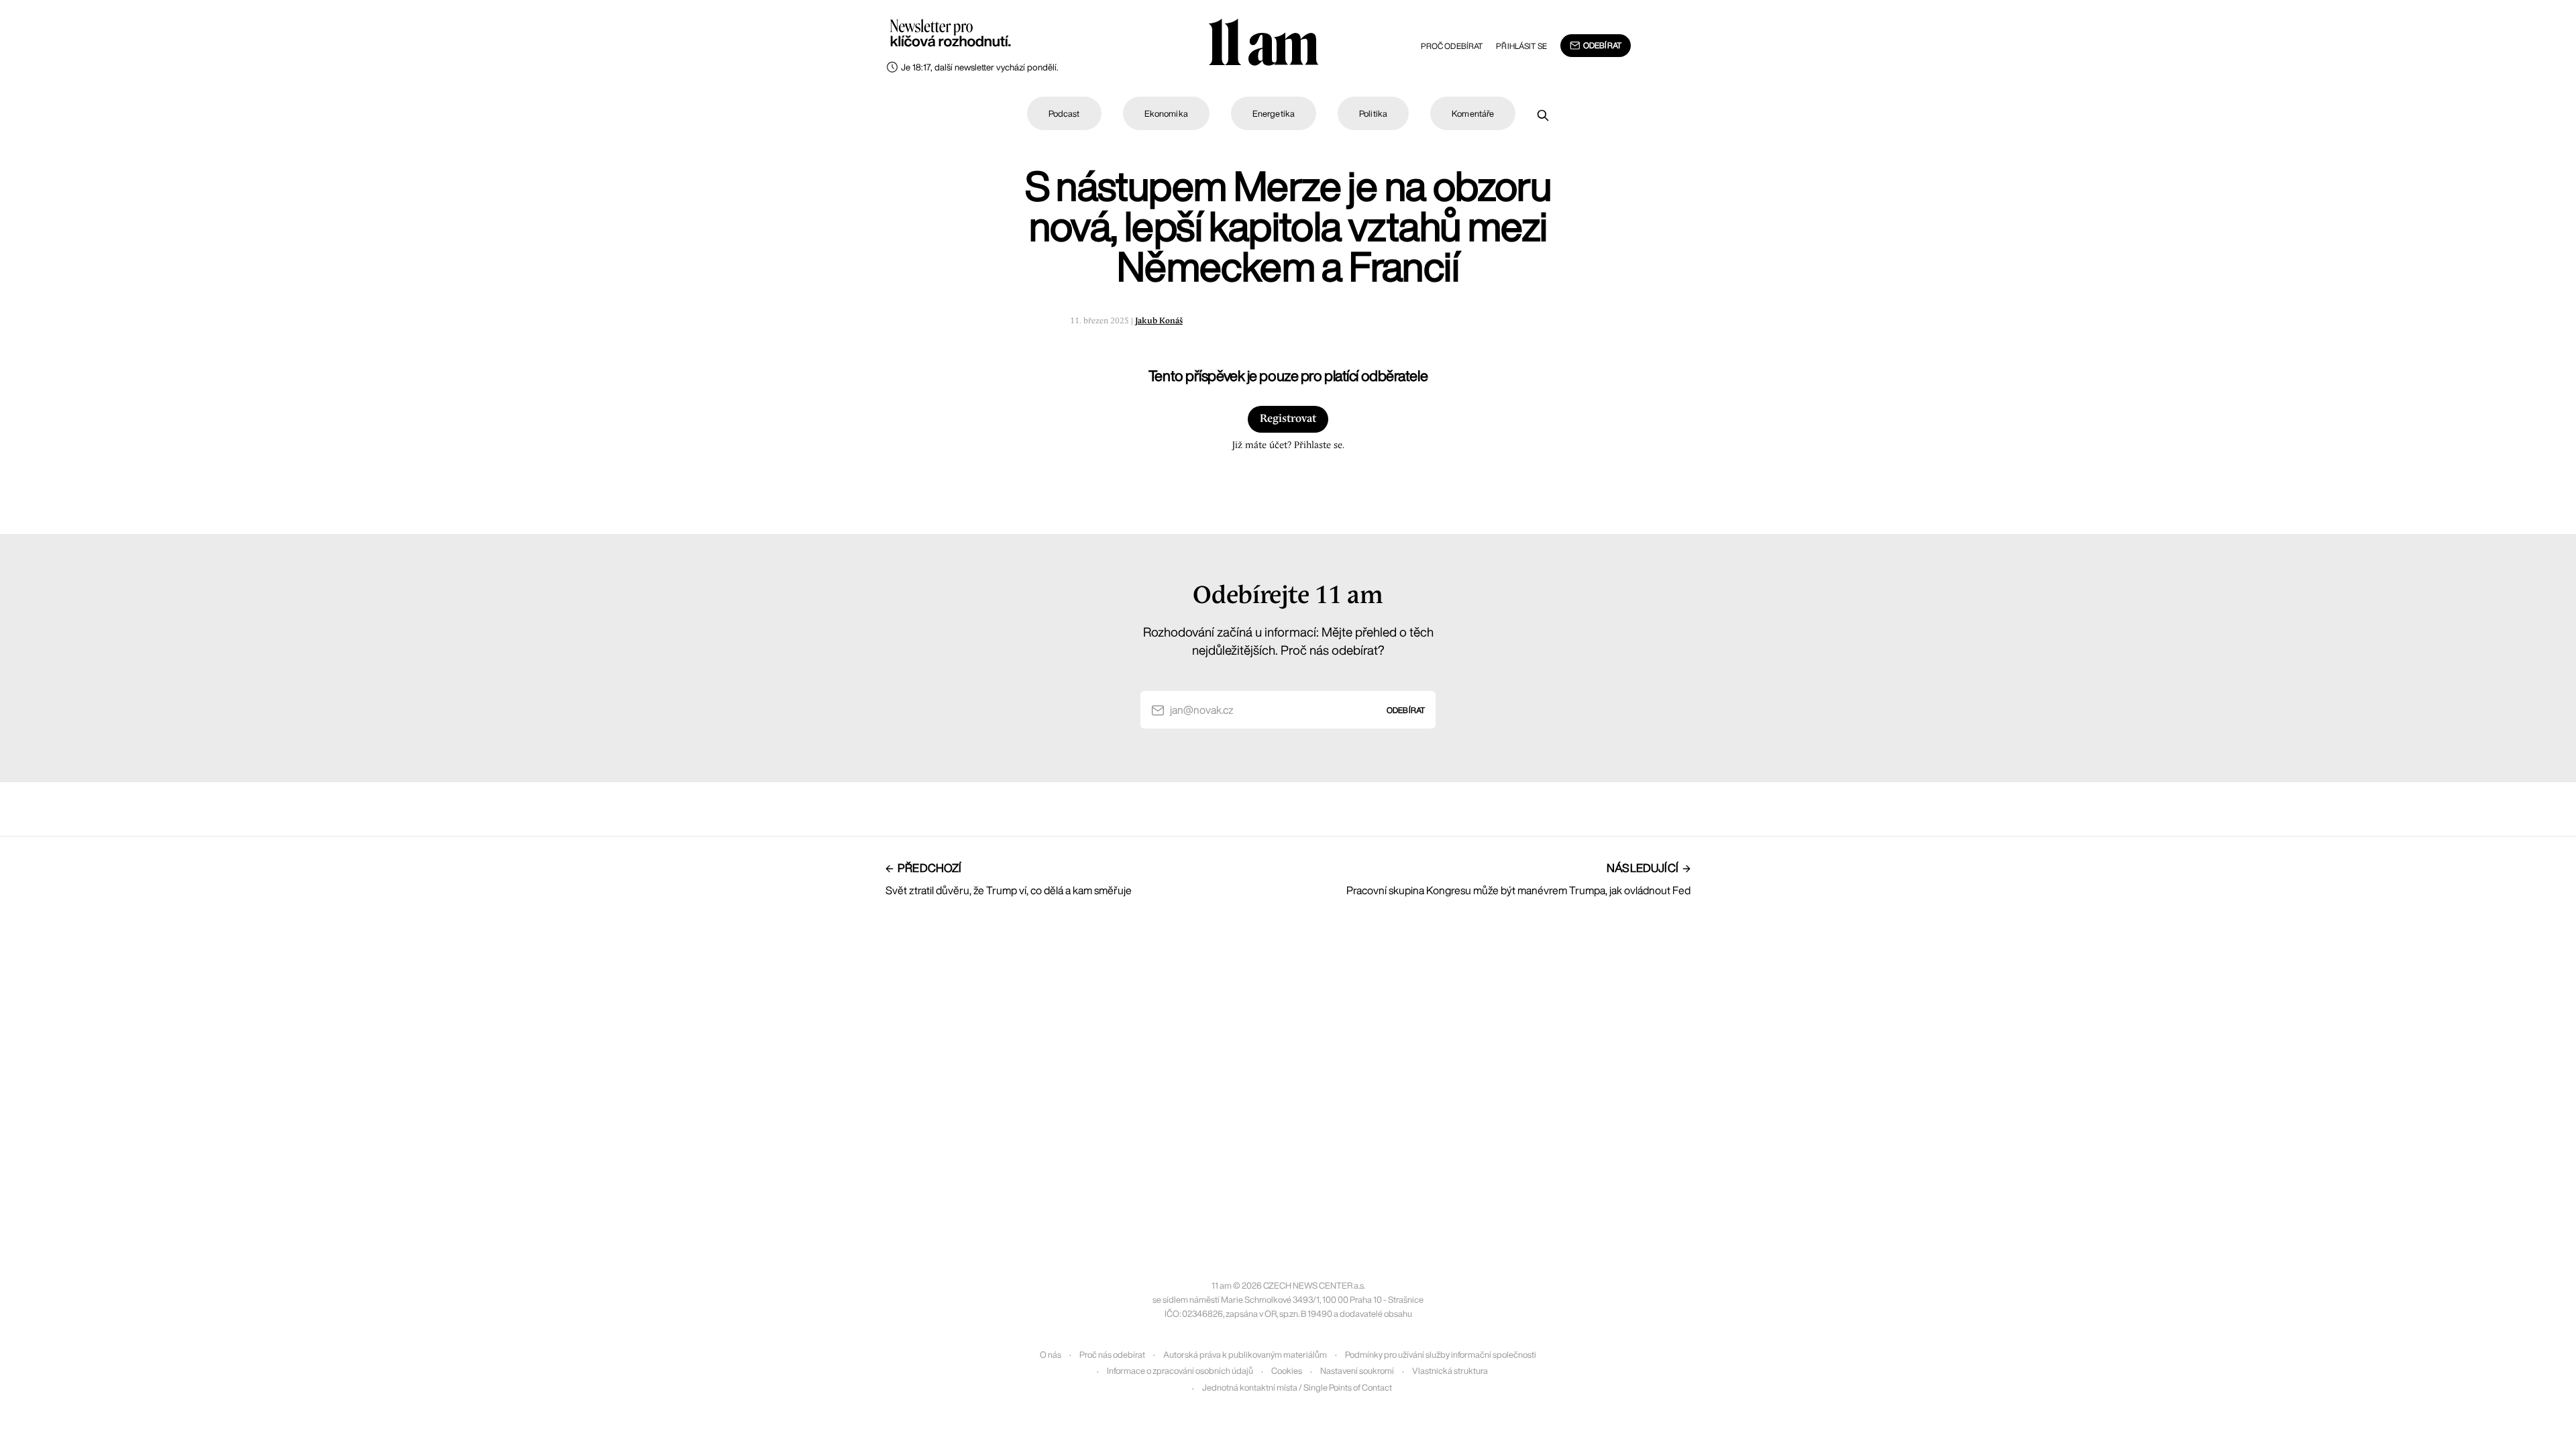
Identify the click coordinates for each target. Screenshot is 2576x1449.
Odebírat (1602, 45)
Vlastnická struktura (1450, 1371)
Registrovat (1288, 419)
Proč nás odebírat (1112, 1355)
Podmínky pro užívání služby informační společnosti (1441, 1355)
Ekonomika (1166, 114)
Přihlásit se (1521, 46)
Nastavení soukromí (1357, 1371)
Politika (1373, 114)
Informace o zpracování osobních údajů (1180, 1371)
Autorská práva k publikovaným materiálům (1245, 1355)
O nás (1051, 1355)
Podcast (1064, 114)
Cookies (1287, 1371)
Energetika (1274, 114)
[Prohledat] (1543, 115)
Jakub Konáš (1159, 321)
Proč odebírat (1452, 46)
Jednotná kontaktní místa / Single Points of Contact (1297, 1388)
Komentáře (1473, 114)
